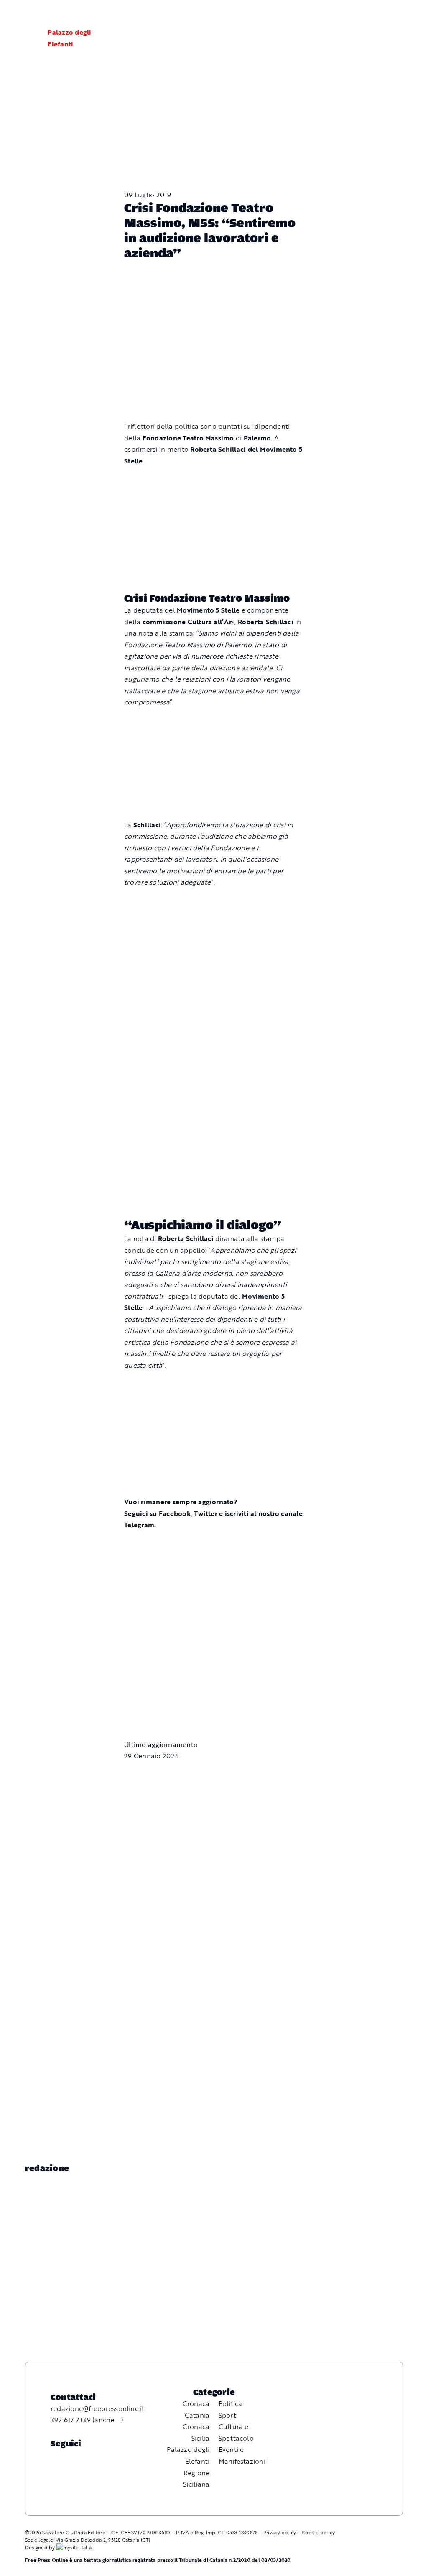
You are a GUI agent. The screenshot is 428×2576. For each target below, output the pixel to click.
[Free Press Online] (382, 16)
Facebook (175, 1513)
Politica (231, 2403)
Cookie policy (318, 2532)
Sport (227, 2415)
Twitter (206, 1513)
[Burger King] (214, 1648)
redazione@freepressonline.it (98, 2408)
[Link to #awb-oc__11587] (26, 38)
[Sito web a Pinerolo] (74, 2547)
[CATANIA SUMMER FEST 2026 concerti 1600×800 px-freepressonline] (214, 902)
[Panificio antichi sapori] (214, 1003)
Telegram (139, 1525)
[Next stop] (214, 722)
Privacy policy (280, 2532)
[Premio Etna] (214, 1122)
